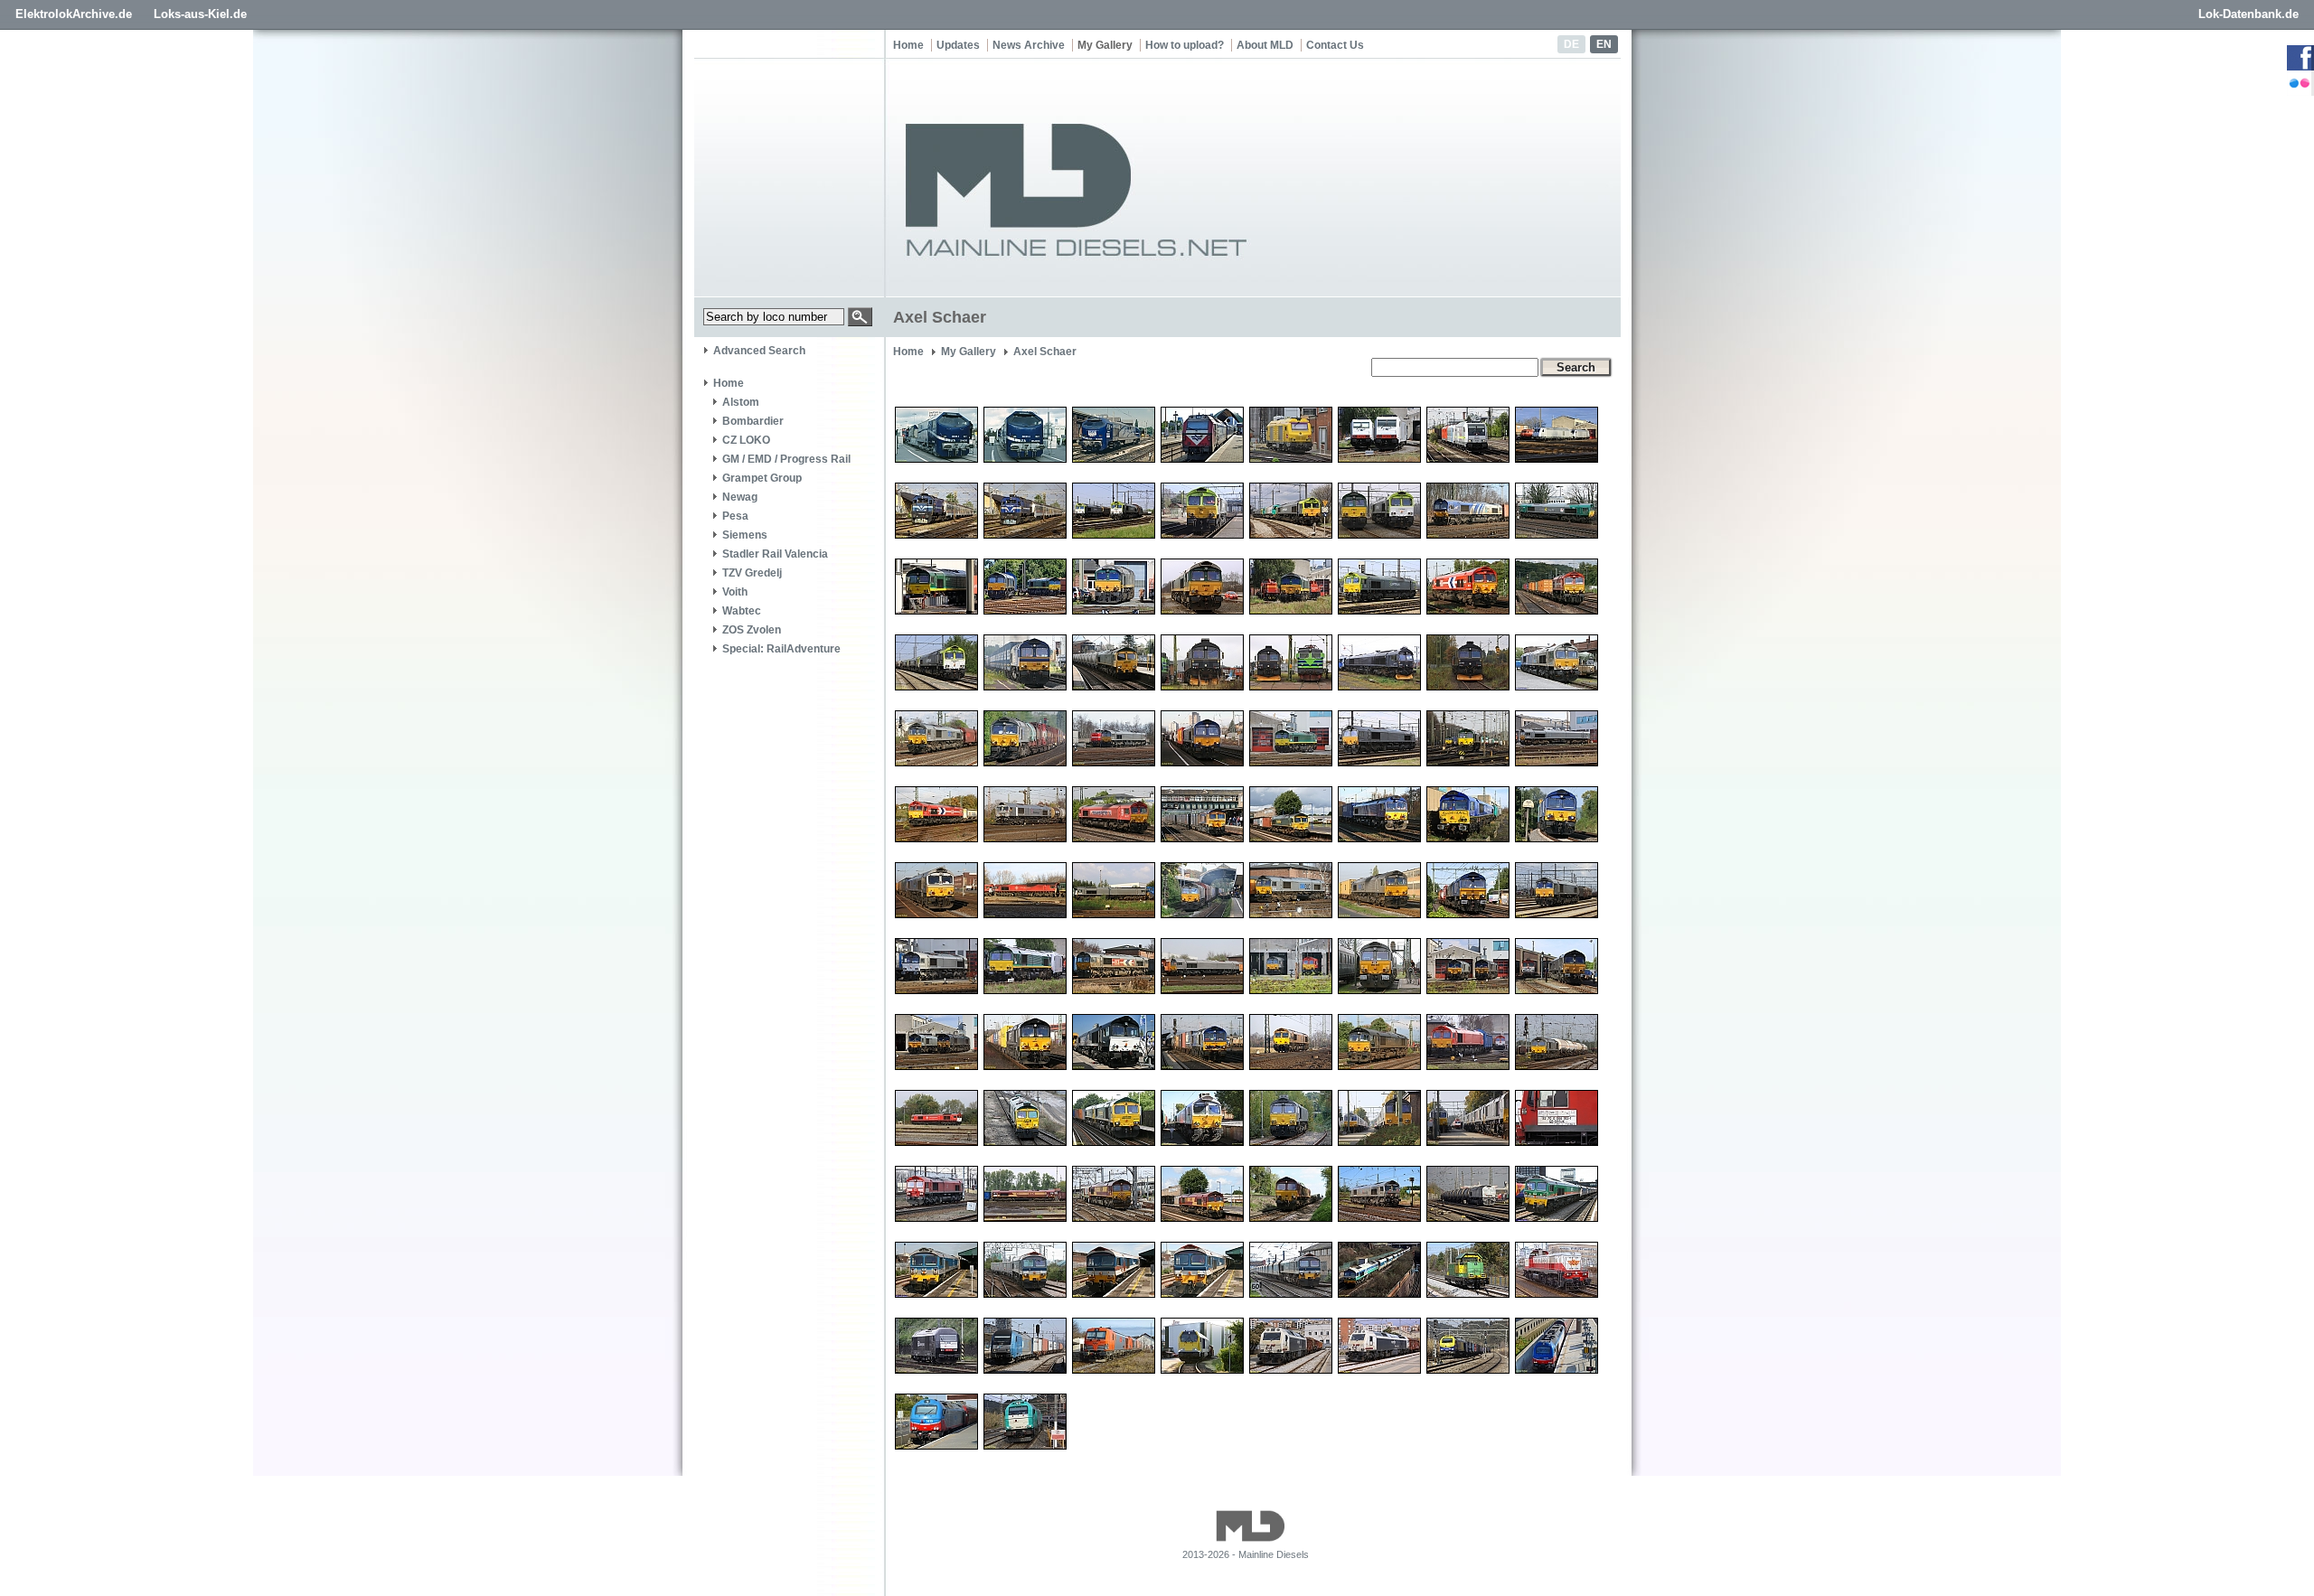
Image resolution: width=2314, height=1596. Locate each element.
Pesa (735, 516)
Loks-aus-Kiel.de (200, 14)
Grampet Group (762, 478)
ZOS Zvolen (752, 630)
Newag (740, 497)
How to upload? (1185, 45)
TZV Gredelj (752, 573)
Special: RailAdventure (781, 649)
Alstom (741, 402)
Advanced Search (759, 351)
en (1604, 44)
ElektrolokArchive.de (74, 14)
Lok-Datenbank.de (2248, 14)
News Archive (1029, 45)
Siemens (745, 535)
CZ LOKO (746, 440)
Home (908, 45)
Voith (735, 592)
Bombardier (753, 421)
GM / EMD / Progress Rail (786, 459)
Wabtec (742, 611)
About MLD (1265, 45)
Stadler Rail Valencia (775, 554)
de (1571, 44)
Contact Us (1335, 45)
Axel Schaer (1045, 352)
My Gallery (1105, 45)
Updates (958, 45)
